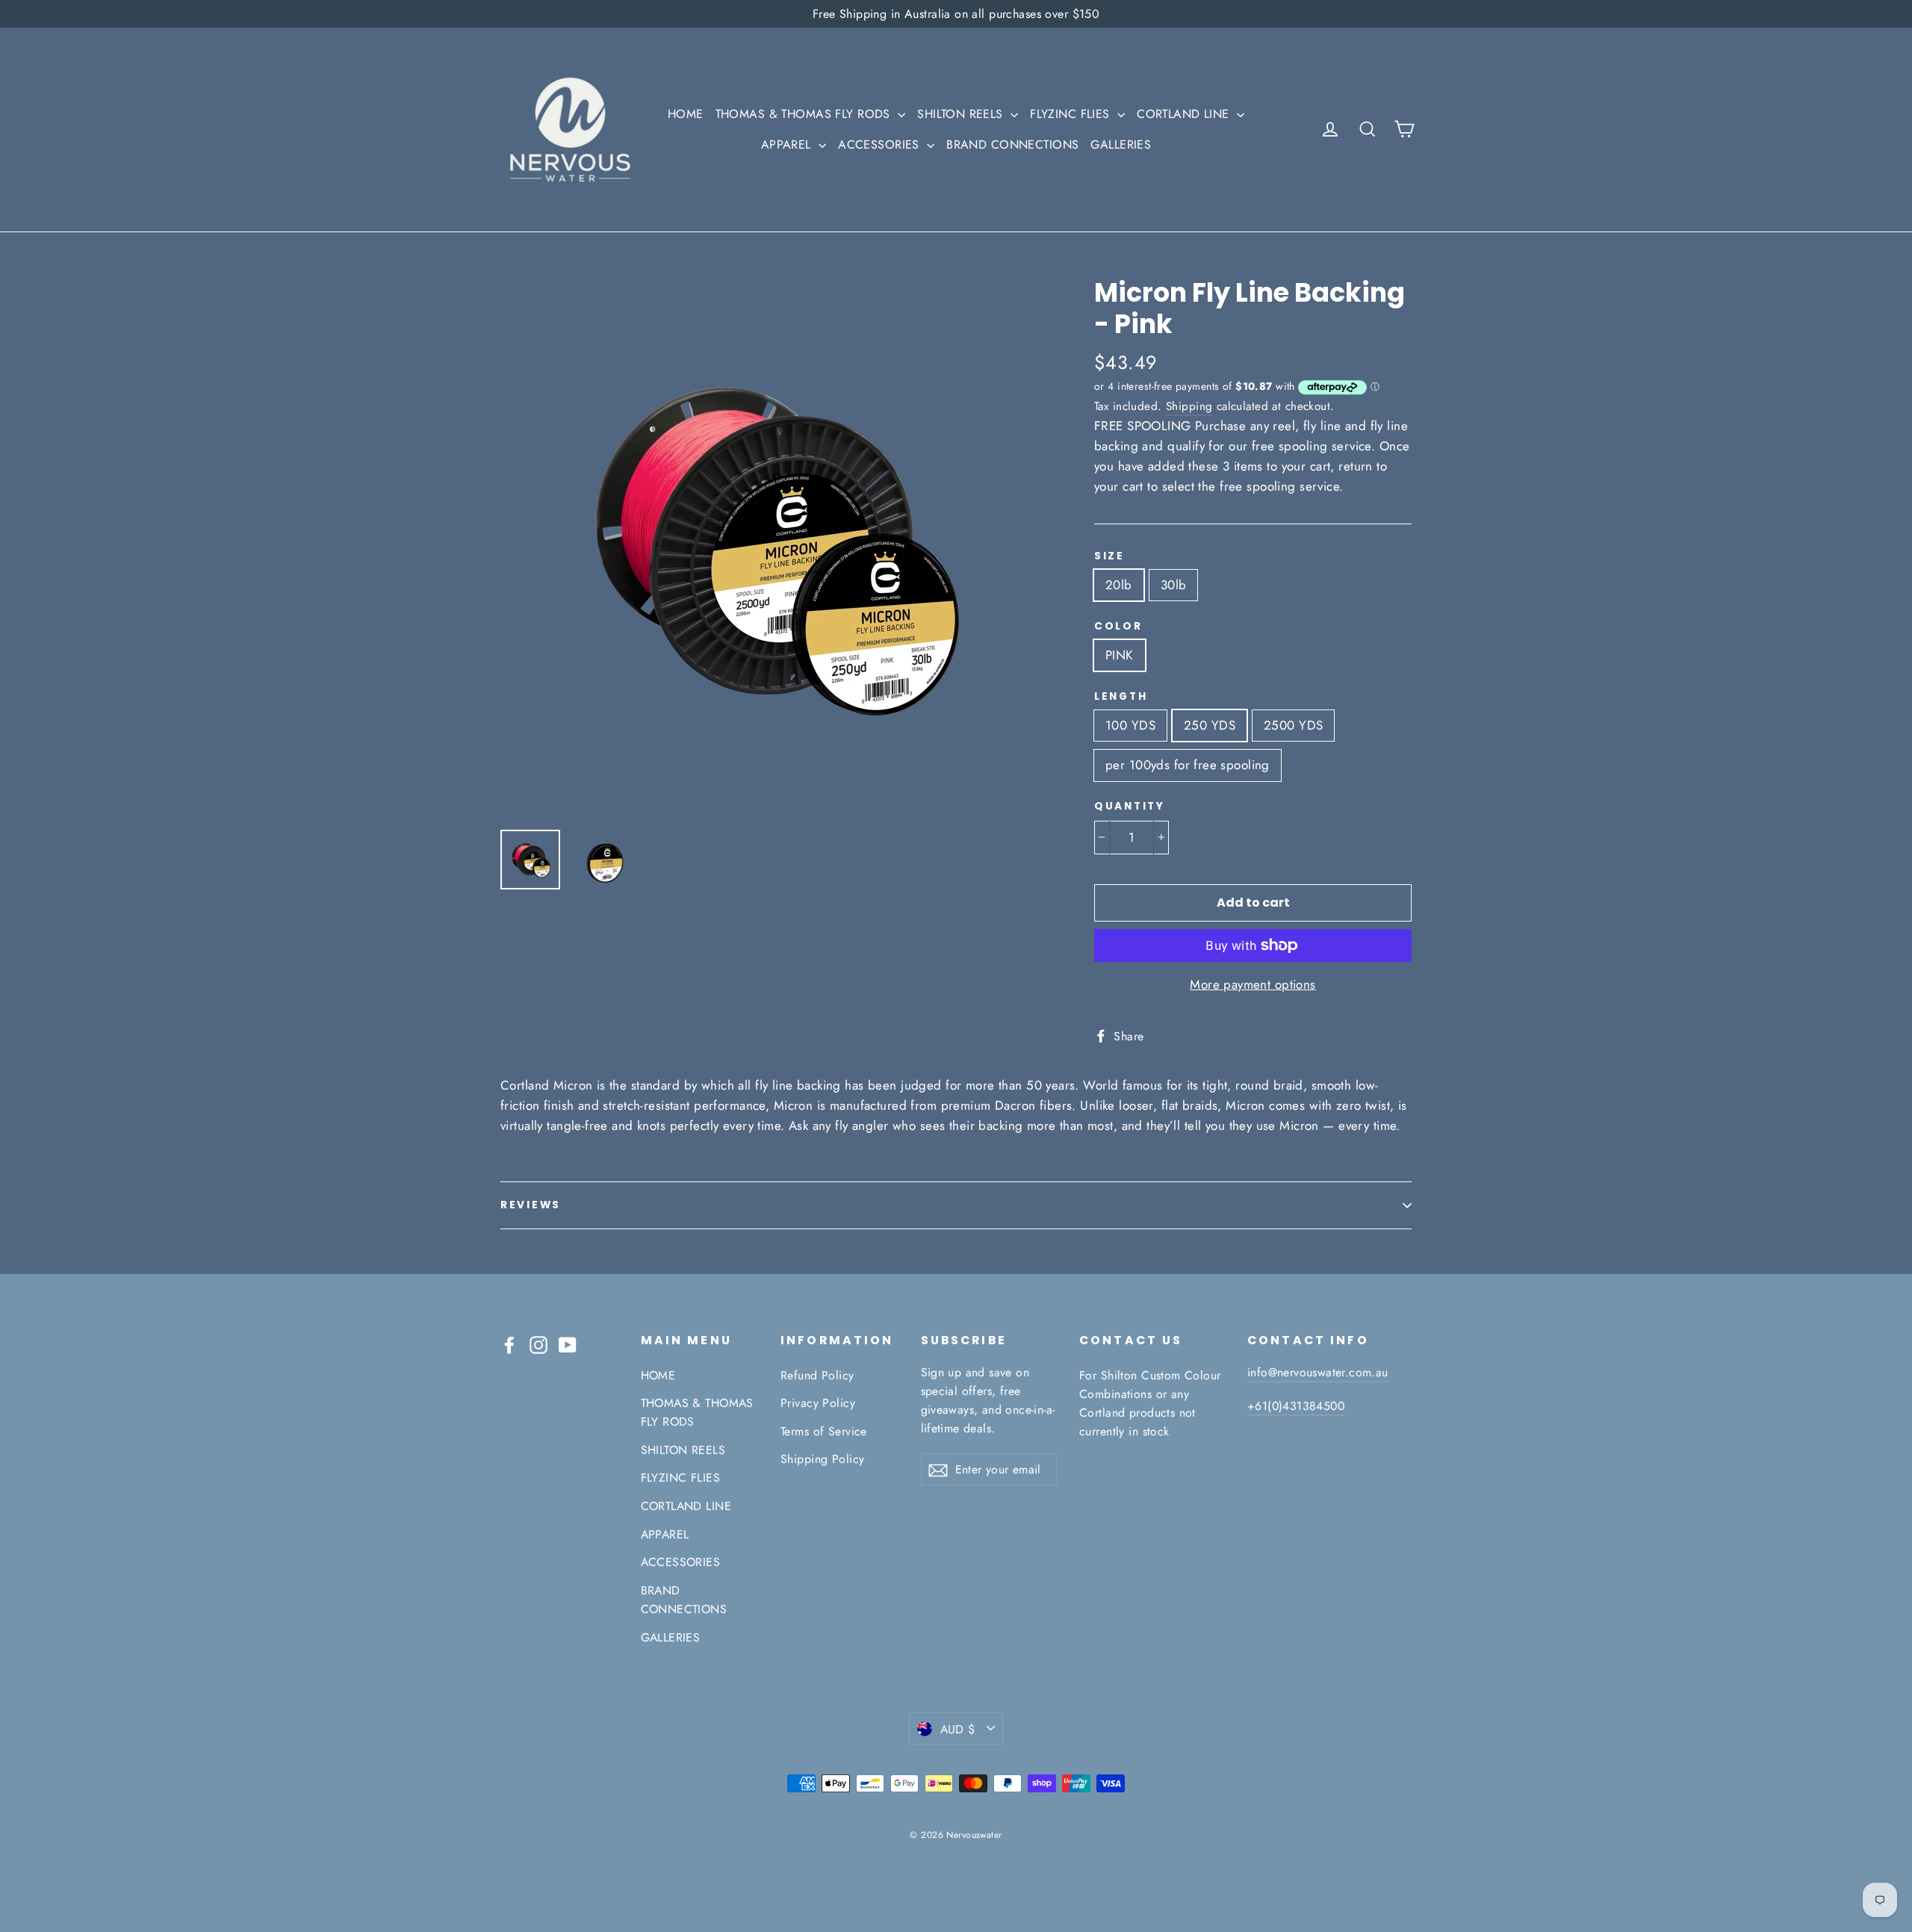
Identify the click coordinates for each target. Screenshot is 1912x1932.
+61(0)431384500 (1296, 1406)
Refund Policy (817, 1375)
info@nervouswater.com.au (1318, 1372)
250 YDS (1210, 725)
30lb (1174, 585)
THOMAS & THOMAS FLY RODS (805, 114)
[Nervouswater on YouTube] (568, 1344)
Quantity (1130, 807)
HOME (686, 114)
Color (1118, 627)
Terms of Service (824, 1431)
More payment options (1253, 984)
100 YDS (1130, 725)
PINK (1120, 655)
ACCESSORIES (881, 145)
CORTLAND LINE (1185, 114)
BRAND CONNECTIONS (1012, 145)
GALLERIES (1121, 145)
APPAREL (788, 145)
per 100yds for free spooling (1188, 765)
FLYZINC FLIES (1072, 114)
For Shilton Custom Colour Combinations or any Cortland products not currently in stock (1150, 1404)
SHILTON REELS (962, 114)
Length (1121, 697)
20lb (1119, 585)
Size (1109, 556)
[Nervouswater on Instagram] (538, 1344)
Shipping (1189, 406)
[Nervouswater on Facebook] (509, 1344)
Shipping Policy (822, 1459)
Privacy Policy (818, 1403)
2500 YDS (1293, 725)
